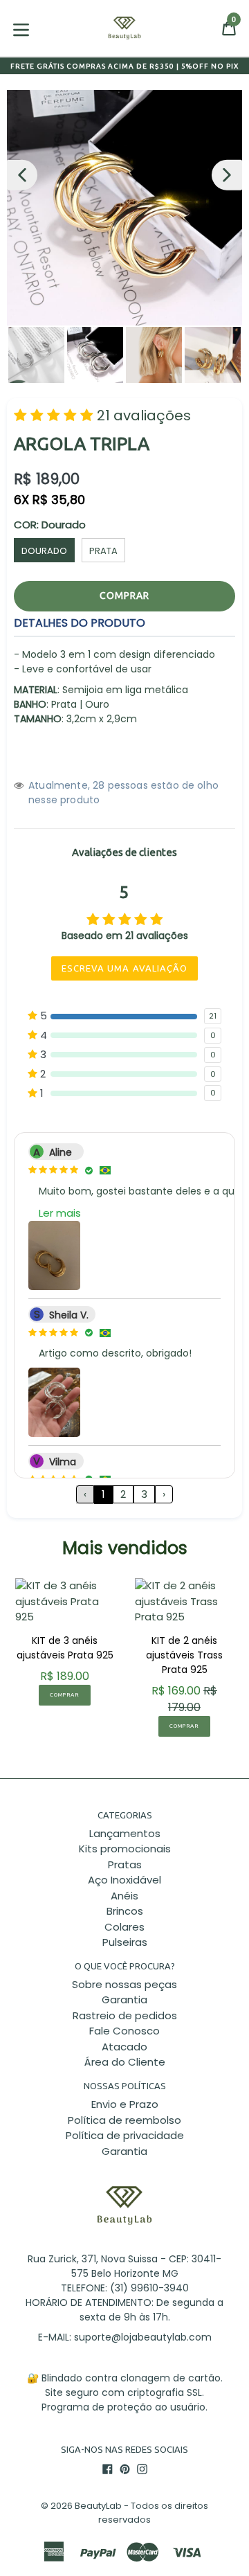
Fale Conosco (124, 2031)
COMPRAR (64, 1695)
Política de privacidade (125, 2135)
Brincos (125, 1911)
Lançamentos (125, 1833)
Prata (103, 551)
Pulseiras (125, 1942)
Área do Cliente (125, 2062)
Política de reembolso (124, 2120)
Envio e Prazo (125, 2104)
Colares (124, 1927)
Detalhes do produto (80, 623)
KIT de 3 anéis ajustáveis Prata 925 (65, 1648)
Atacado (124, 2047)
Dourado (44, 551)
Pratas (125, 1864)
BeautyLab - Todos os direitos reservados (141, 2513)
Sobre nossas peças (124, 1984)
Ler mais (60, 1213)
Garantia (124, 2000)
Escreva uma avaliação (124, 968)
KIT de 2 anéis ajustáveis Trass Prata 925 (184, 1655)
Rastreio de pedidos (125, 2015)
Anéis (124, 1896)
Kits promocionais (125, 1849)
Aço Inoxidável (124, 1880)
